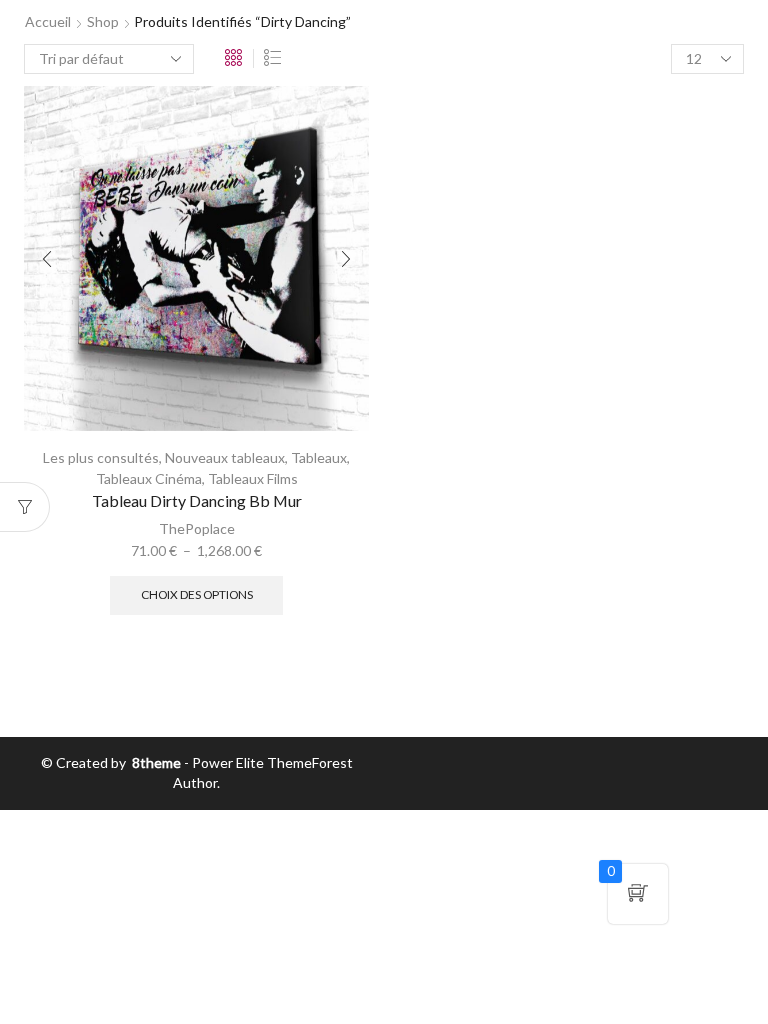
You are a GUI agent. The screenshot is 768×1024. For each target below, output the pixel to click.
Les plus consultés (101, 457)
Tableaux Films (253, 478)
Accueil (48, 21)
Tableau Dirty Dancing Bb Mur (197, 500)
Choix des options (197, 594)
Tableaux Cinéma (149, 478)
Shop (103, 21)
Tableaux (319, 457)
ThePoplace (197, 528)
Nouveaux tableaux (225, 457)
